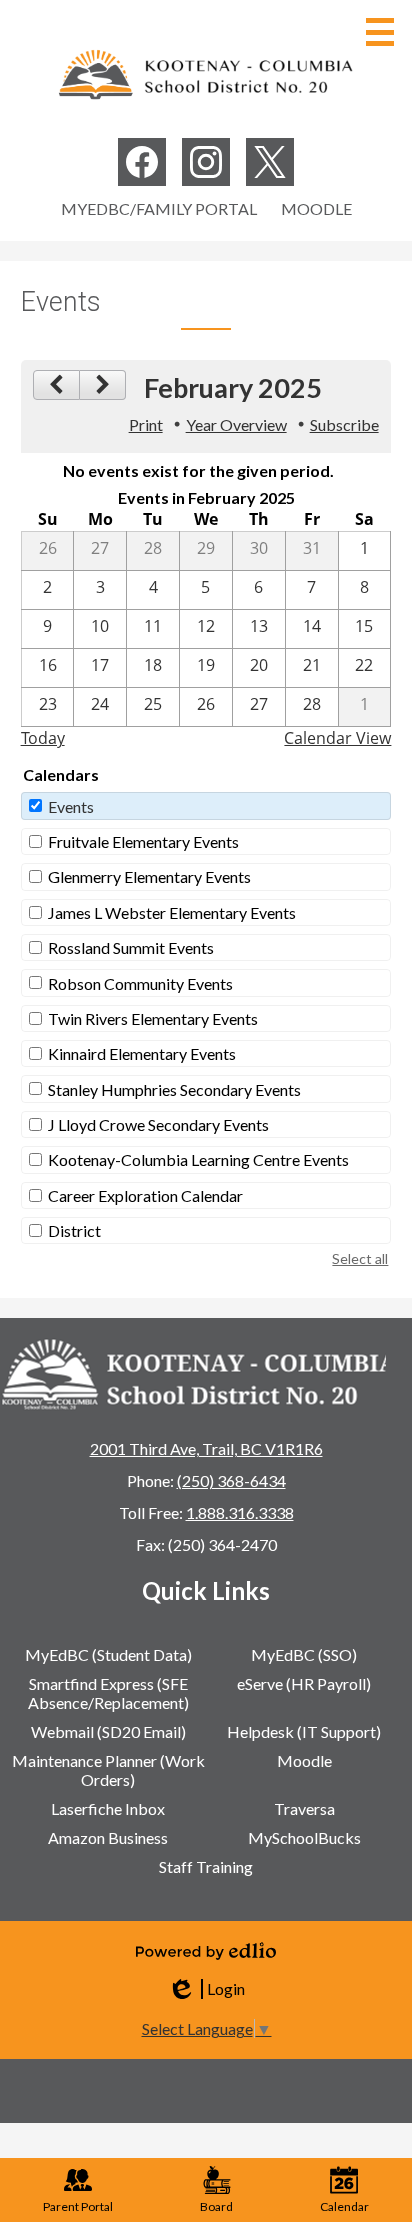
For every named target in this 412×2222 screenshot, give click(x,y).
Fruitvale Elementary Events (143, 841)
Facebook (142, 162)
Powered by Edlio (206, 1951)
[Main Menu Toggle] (380, 32)
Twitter (270, 162)
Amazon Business (108, 1837)
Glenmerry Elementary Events (149, 876)
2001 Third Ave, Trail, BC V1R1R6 (206, 1448)
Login (206, 1989)
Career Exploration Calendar (145, 1195)
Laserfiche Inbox (108, 1808)
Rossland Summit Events (131, 947)
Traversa (304, 1808)
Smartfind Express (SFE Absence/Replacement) (108, 1693)
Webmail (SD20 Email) (108, 1731)
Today (43, 738)
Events (71, 806)
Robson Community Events (140, 983)
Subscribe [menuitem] (344, 424)
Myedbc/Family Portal (159, 208)
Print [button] (146, 424)
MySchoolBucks (304, 1837)
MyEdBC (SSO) (304, 1654)
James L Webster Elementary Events (172, 912)
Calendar (344, 2206)
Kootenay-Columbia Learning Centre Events (198, 1159)
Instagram (206, 162)
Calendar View (337, 738)
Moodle (316, 208)
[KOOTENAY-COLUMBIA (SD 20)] (206, 74)
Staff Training (206, 1866)
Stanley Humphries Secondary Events (174, 1089)
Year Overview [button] (236, 424)
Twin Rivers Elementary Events (153, 1018)
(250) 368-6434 (231, 1480)
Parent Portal (78, 2206)
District (74, 1230)
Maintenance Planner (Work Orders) (108, 1770)
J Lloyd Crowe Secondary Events (158, 1124)
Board (216, 2206)
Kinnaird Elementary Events (142, 1053)
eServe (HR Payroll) (304, 1683)
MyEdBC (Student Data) (108, 1654)
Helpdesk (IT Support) (304, 1731)
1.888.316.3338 (240, 1512)
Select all (360, 1258)
